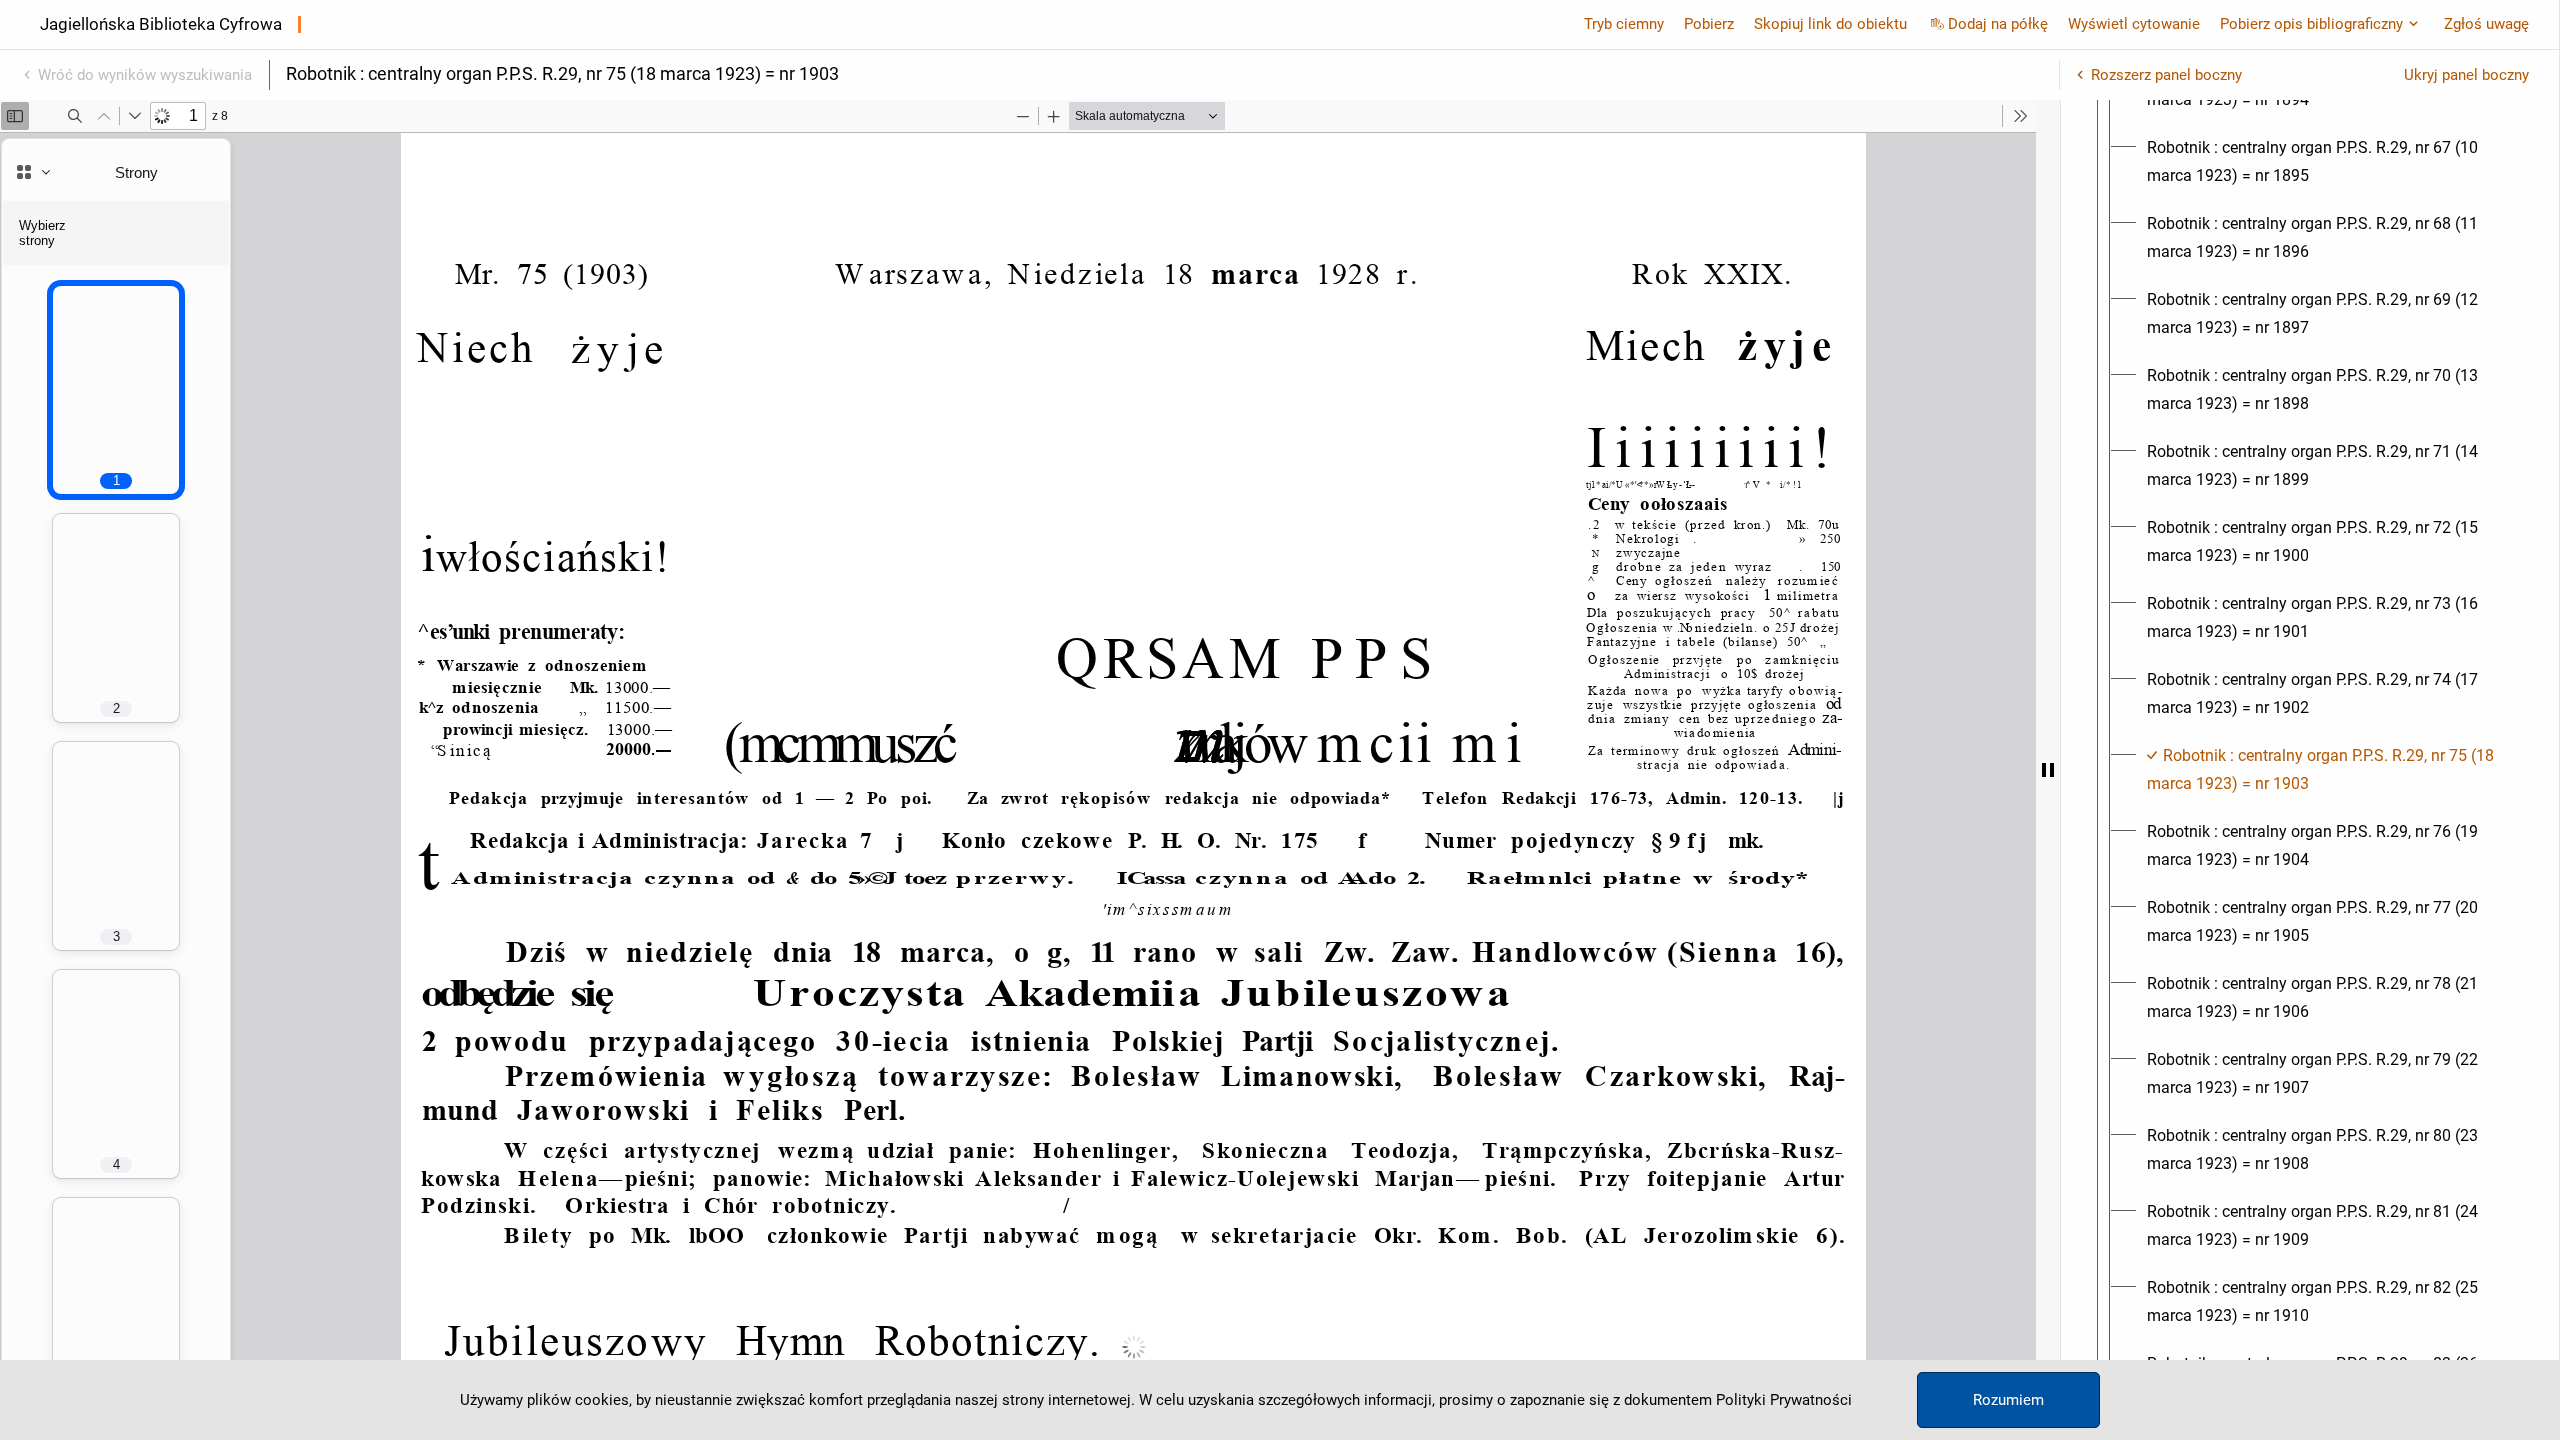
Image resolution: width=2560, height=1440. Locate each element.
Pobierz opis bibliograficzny (2311, 24)
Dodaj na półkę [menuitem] (1998, 24)
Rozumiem (2008, 1400)
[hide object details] (2048, 770)
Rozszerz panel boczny (2166, 75)
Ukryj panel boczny (2466, 75)
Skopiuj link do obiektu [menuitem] (1830, 24)
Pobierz (1709, 24)
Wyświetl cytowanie (2134, 24)
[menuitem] (2328, 162)
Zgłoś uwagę (2486, 24)
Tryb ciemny (1624, 24)
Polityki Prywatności (1784, 1400)
